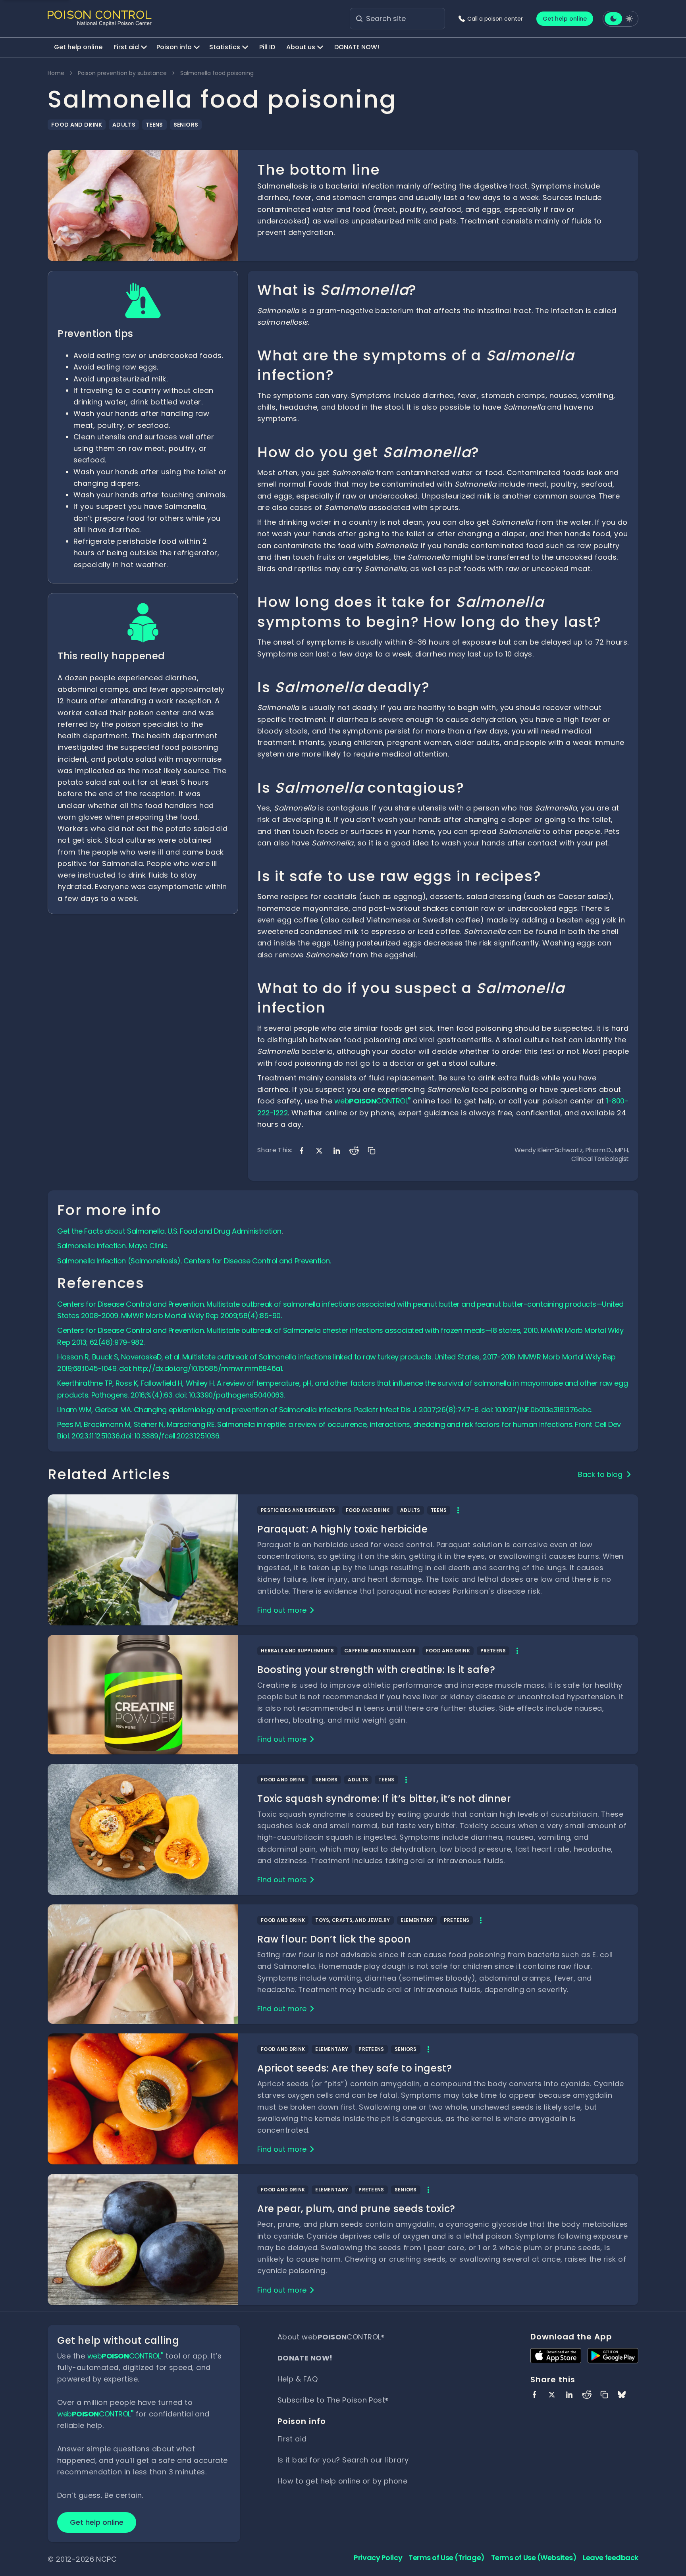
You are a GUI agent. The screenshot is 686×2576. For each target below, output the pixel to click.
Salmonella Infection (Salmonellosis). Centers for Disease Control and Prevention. (194, 1261)
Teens (154, 125)
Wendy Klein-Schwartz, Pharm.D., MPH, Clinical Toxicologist (572, 1155)
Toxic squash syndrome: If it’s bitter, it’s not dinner (384, 1799)
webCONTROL (372, 1101)
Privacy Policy (378, 2558)
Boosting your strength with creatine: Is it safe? (376, 1670)
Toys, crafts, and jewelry (353, 1920)
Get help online (565, 19)
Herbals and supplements (297, 1651)
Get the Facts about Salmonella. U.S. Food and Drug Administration (169, 1231)
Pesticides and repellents (298, 1510)
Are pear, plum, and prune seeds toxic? (356, 2209)
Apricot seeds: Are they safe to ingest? (355, 2068)
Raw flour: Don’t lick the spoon (334, 1939)
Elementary (417, 1920)
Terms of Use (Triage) (447, 2558)
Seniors (186, 125)
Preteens (493, 1651)
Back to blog (600, 1474)
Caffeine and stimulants (380, 1651)
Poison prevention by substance (122, 73)
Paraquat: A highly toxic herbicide (342, 1529)
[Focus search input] (359, 19)
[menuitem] (78, 48)
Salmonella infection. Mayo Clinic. (113, 1246)
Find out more (282, 1610)
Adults (124, 125)
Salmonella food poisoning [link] (217, 73)
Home (56, 73)
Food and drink (77, 125)
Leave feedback (611, 2558)
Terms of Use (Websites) (534, 2558)
